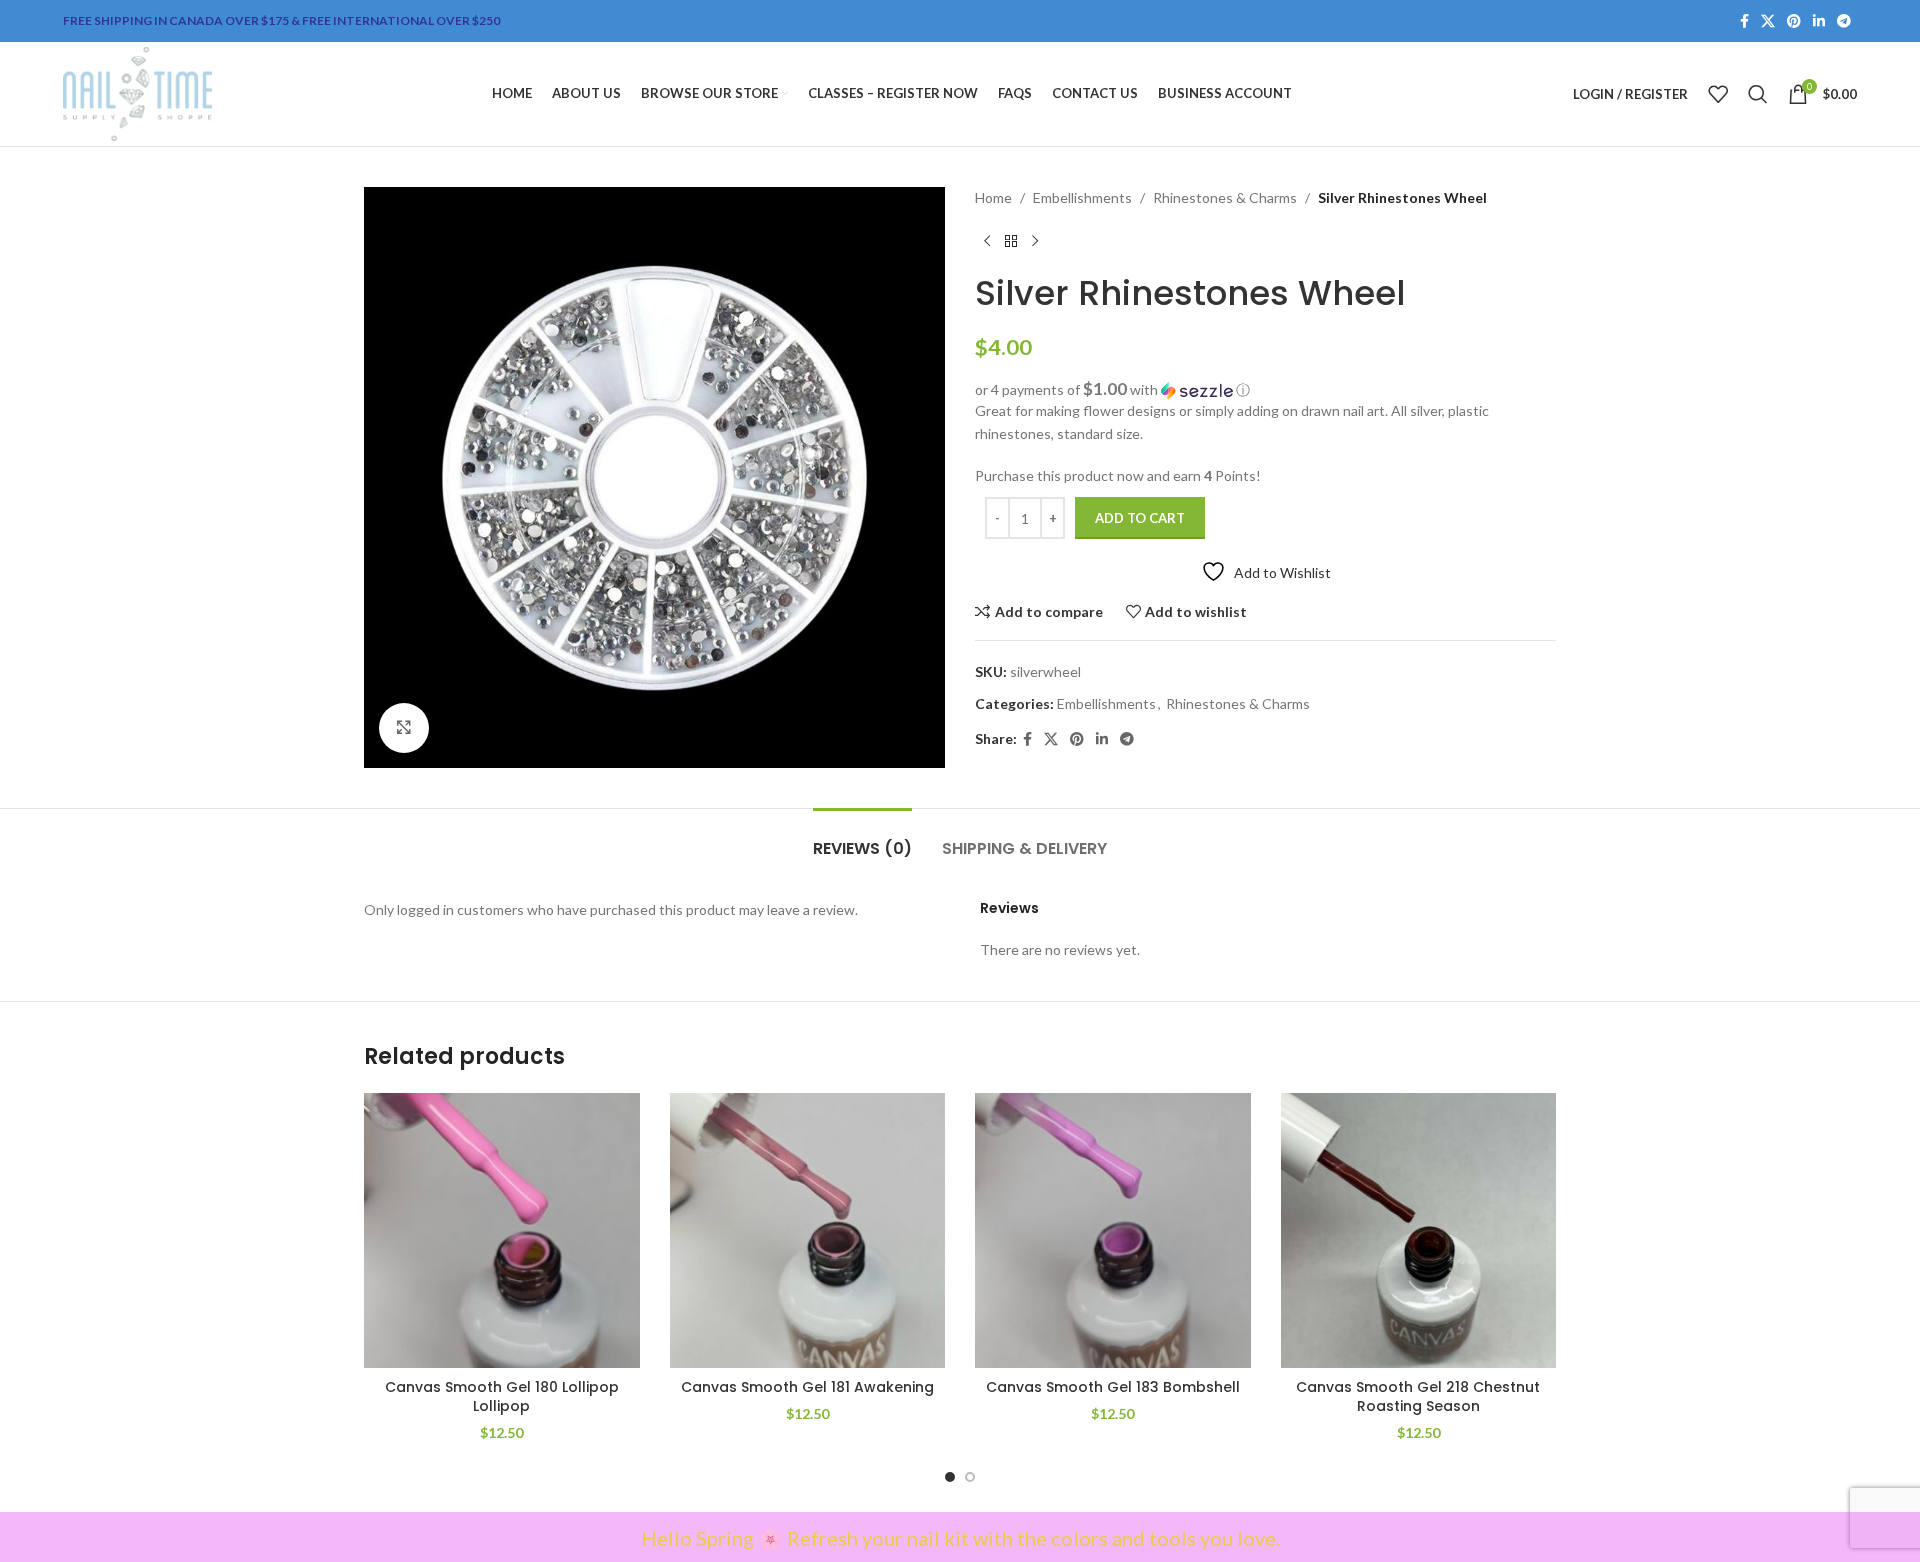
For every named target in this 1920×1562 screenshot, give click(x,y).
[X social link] (1768, 21)
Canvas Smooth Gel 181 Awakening (807, 1387)
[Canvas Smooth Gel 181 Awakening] (808, 1231)
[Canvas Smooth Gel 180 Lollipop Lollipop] (502, 1231)
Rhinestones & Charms (1225, 197)
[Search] (1758, 94)
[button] (1265, 390)
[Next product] (1035, 241)
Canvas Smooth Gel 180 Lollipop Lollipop (502, 1397)
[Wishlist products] (1718, 94)
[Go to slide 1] (950, 1477)
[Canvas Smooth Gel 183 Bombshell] (1113, 1231)
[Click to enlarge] (404, 728)
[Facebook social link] (1744, 21)
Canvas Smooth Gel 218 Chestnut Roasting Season (1418, 1397)
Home (993, 197)
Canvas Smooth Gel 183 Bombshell (1113, 1387)
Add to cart (1140, 518)
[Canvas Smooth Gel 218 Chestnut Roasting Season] (1419, 1231)
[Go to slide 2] (970, 1477)
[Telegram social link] (1844, 21)
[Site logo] (137, 92)
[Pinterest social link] (1794, 21)
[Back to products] (1011, 241)
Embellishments (1082, 197)
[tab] (862, 838)
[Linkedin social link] (1819, 21)
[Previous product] (987, 241)
